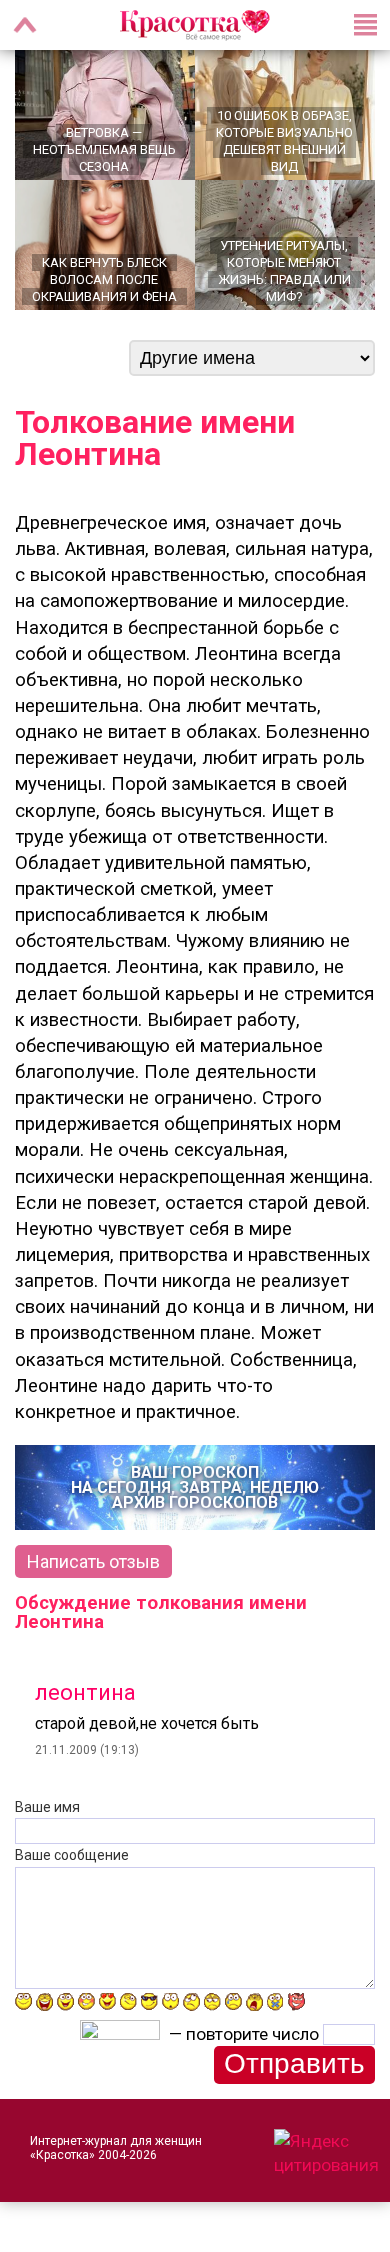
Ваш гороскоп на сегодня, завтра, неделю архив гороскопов (195, 1487)
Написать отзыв (93, 1561)
